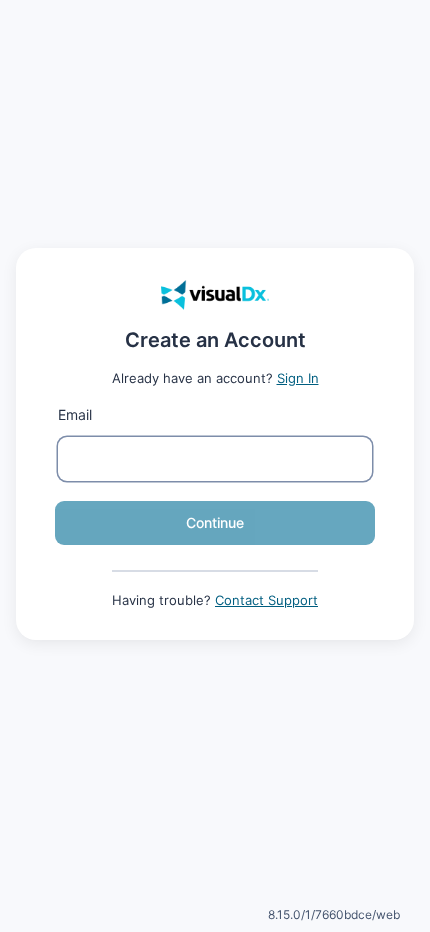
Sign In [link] (298, 378)
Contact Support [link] (266, 600)
